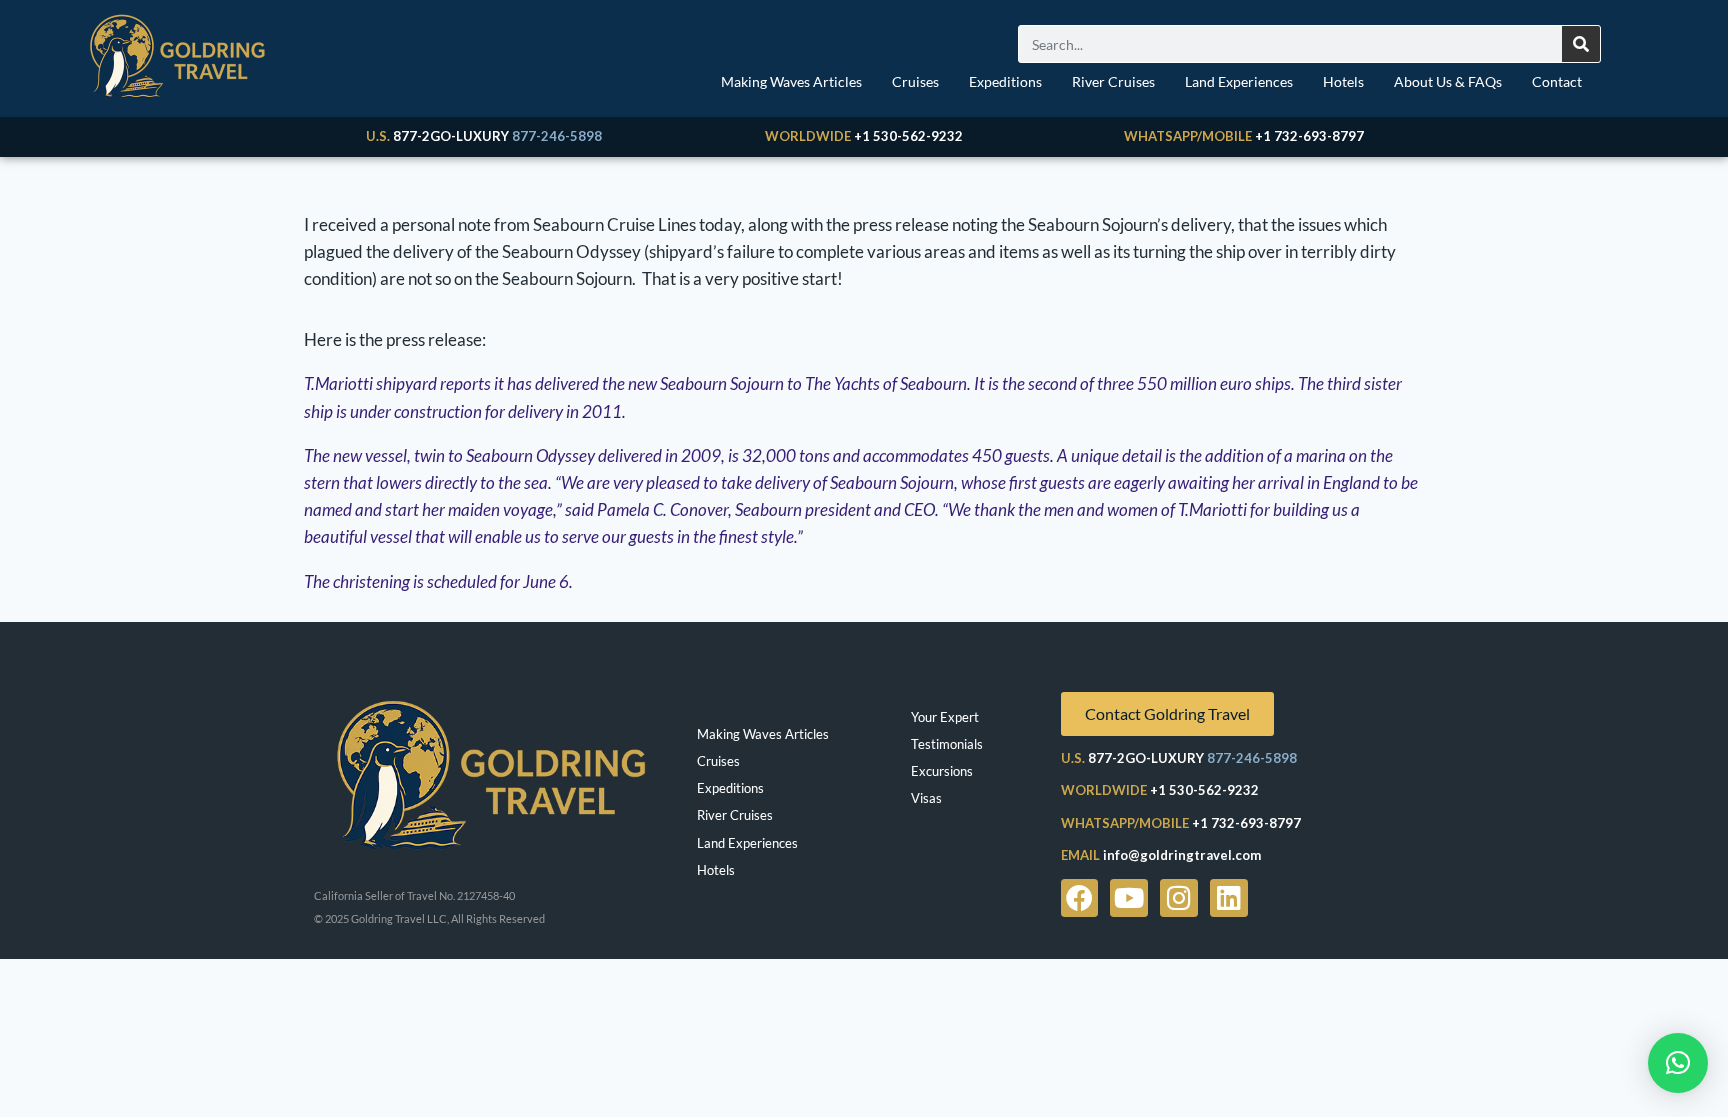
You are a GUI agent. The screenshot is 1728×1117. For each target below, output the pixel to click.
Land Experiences (1239, 81)
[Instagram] (1179, 898)
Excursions (942, 771)
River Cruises (1113, 81)
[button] (1678, 1063)
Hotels (1343, 81)
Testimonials (947, 744)
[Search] (1581, 44)
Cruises (915, 81)
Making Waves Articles (791, 81)
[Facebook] (1080, 898)
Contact (1557, 81)
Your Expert (945, 717)
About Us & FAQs (1448, 81)
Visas (926, 798)
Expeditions (1005, 81)
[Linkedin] (1229, 898)
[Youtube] (1129, 898)
